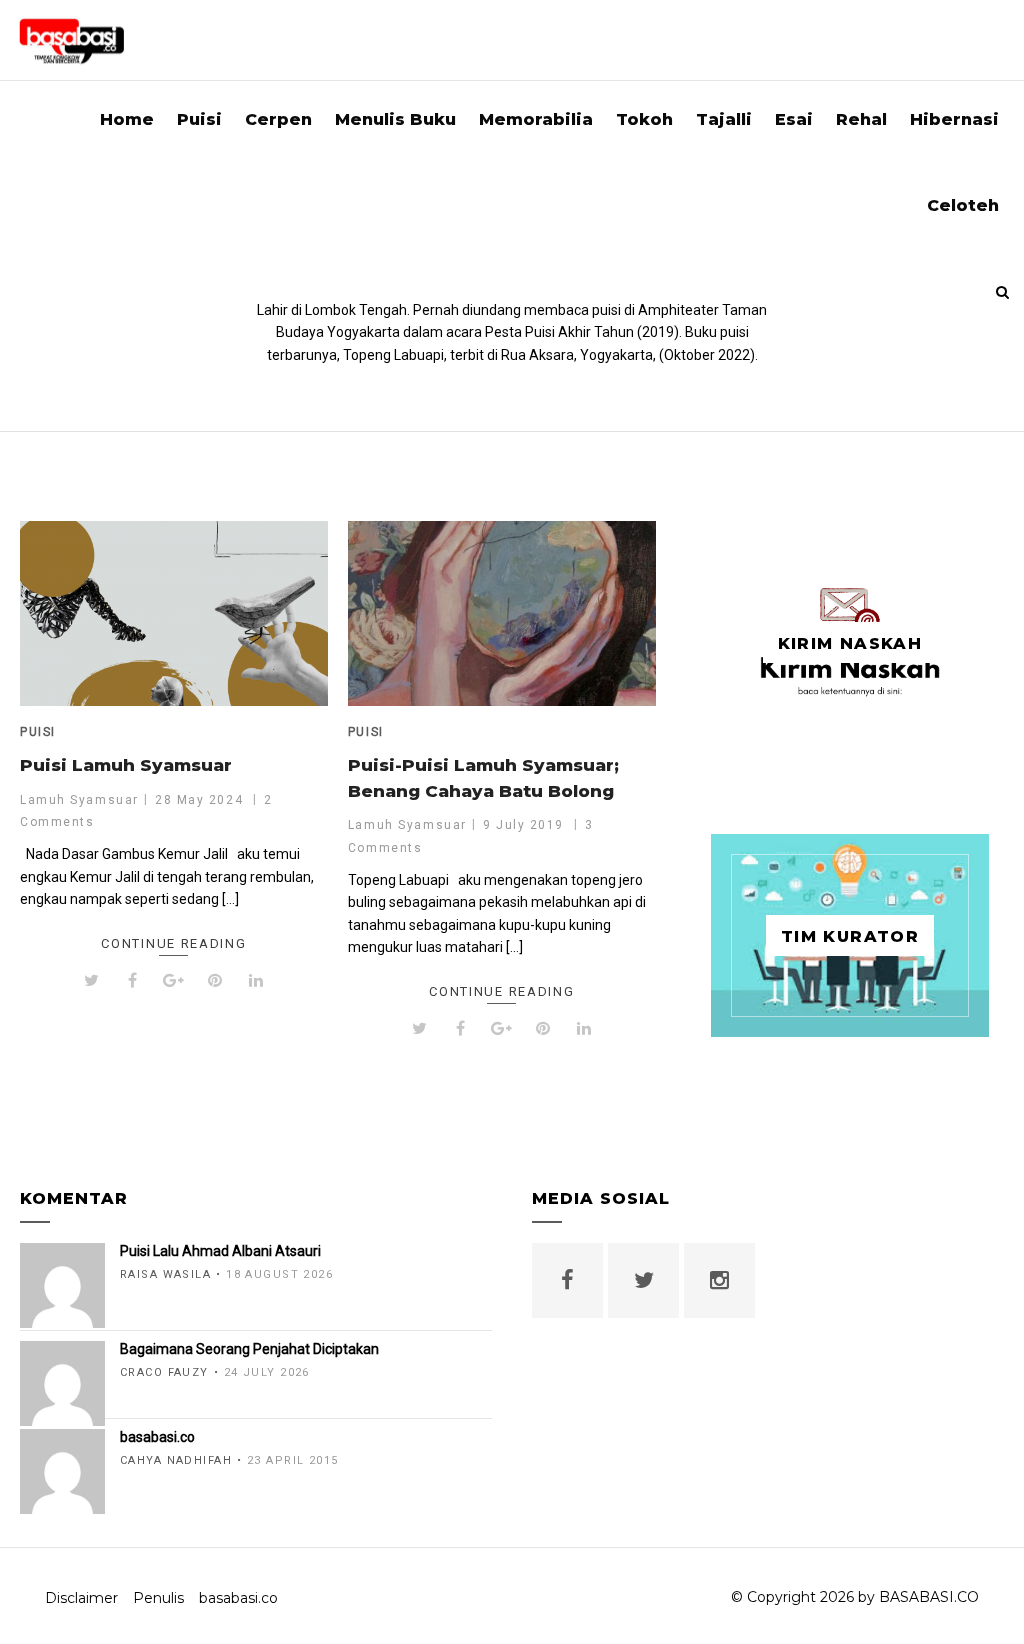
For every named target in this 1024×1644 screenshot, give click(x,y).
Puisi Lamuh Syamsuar (126, 765)
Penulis (158, 1598)
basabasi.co (238, 1598)
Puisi (38, 732)
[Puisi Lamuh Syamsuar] (174, 613)
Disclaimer (81, 1598)
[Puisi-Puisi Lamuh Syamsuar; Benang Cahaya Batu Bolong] (502, 613)
